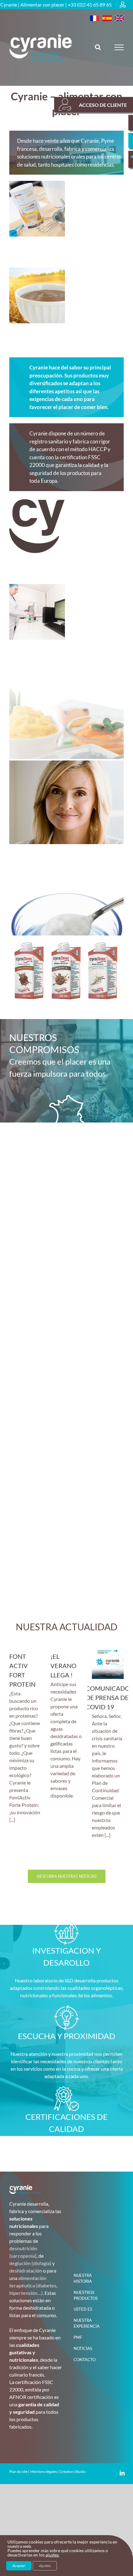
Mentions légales (43, 2471)
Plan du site (18, 2471)
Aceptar (19, 2566)
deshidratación (26, 2271)
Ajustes (45, 2566)
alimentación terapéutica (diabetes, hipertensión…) (33, 2285)
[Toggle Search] (98, 47)
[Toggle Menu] (119, 47)
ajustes (52, 2555)
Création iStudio (73, 2471)
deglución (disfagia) (30, 2263)
